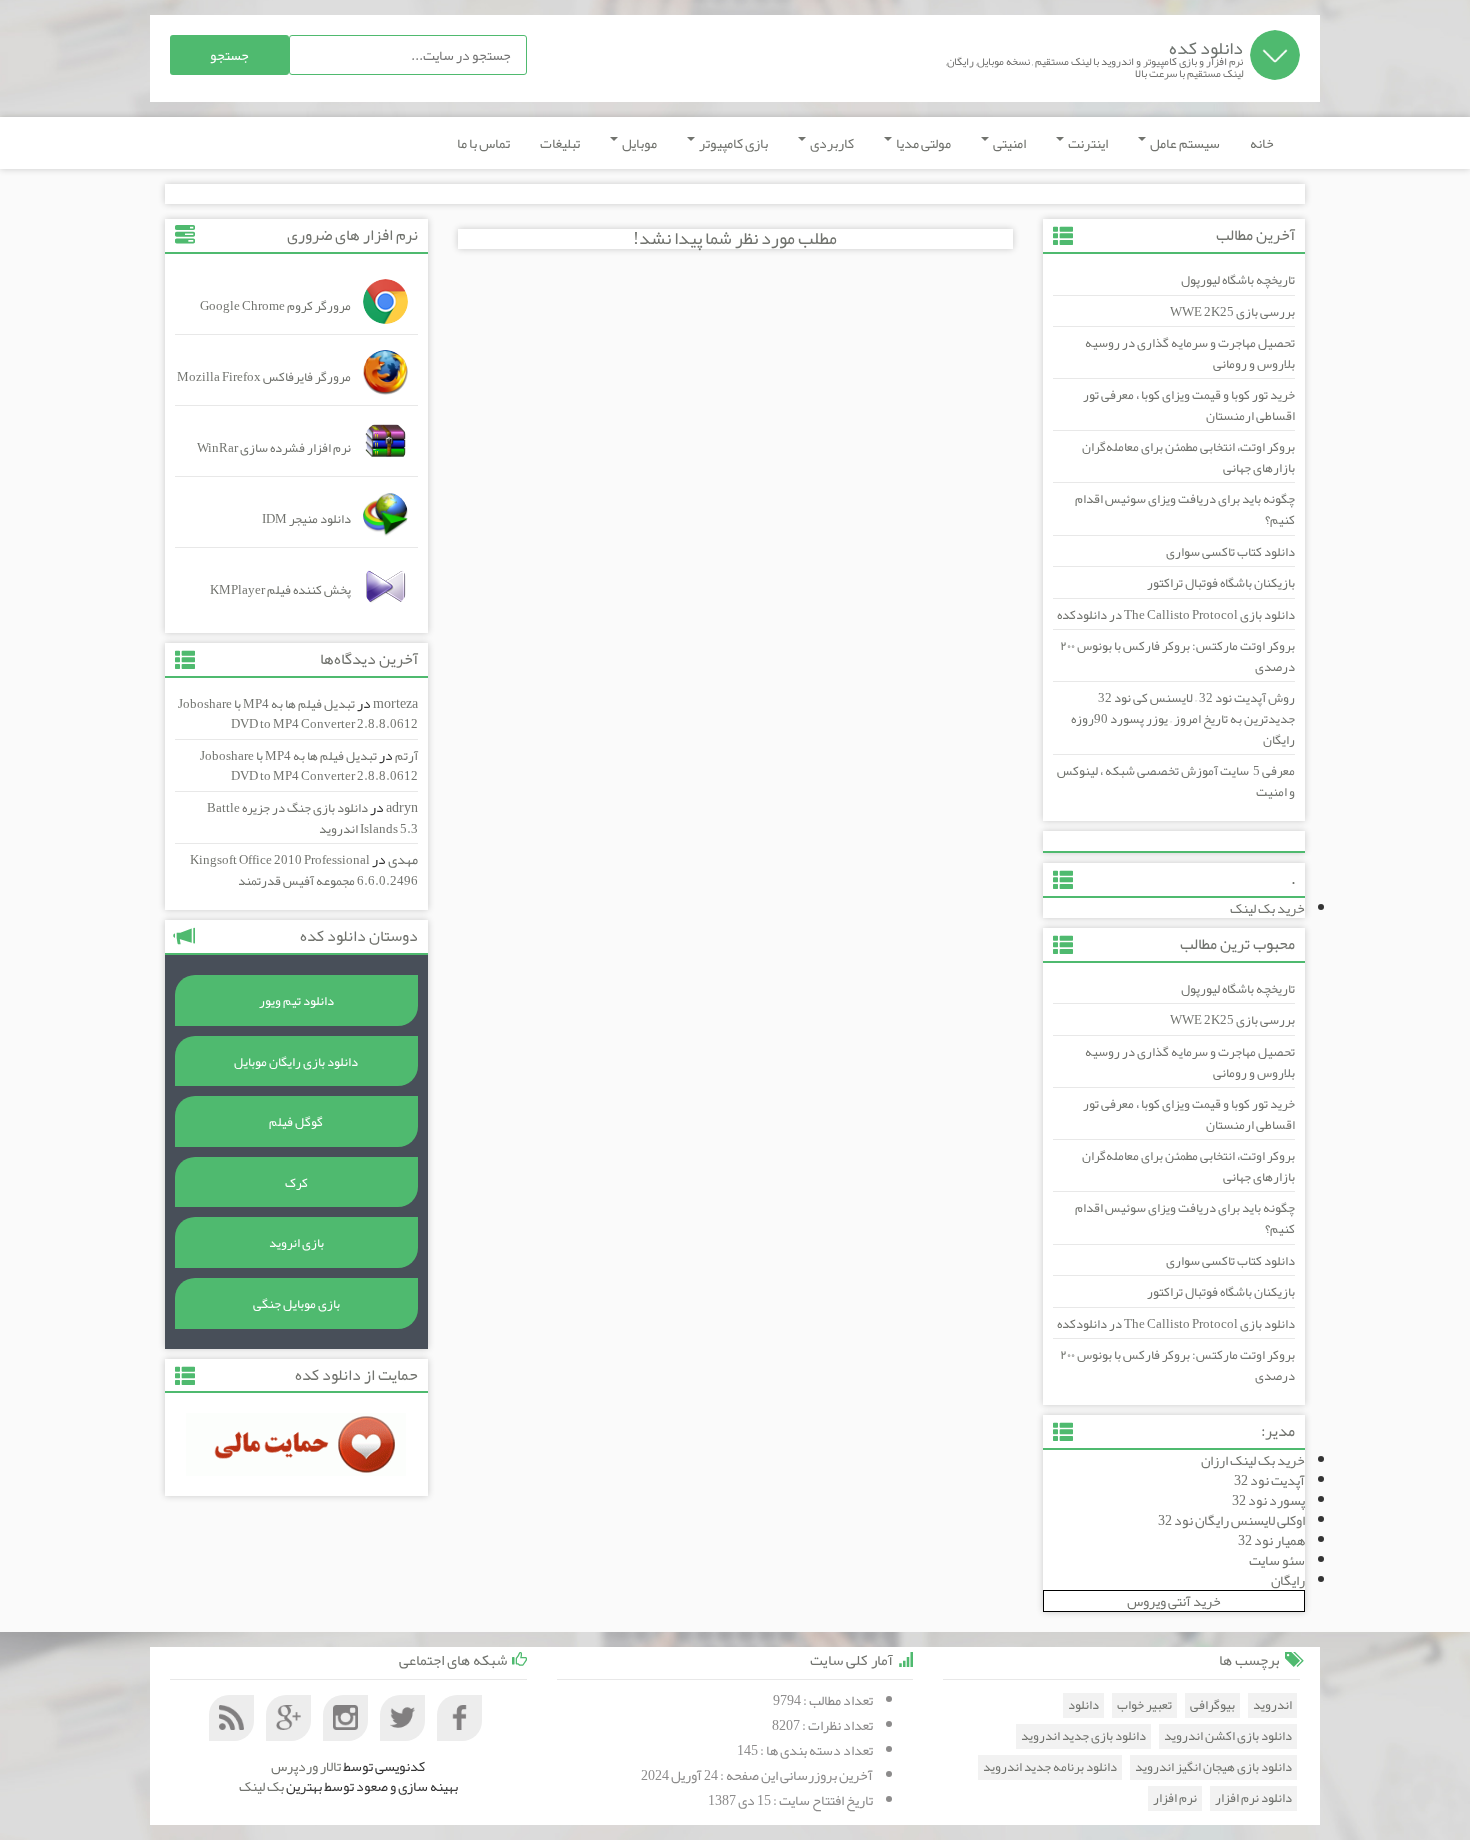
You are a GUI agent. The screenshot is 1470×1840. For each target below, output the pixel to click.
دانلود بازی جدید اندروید (1083, 1736)
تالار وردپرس (306, 1766)
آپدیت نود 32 (1269, 1480)
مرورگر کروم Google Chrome (275, 306)
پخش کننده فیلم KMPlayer (280, 590)
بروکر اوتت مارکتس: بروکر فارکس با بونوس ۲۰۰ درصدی (1177, 656)
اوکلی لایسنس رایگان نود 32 (1231, 1520)
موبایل (638, 143)
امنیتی (1008, 143)
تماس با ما (483, 143)
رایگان (1288, 1580)
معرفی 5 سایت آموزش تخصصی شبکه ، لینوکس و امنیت (1176, 781)
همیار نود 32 (1271, 1540)
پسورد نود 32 (1268, 1500)
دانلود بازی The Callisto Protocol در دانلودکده (1176, 615)
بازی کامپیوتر (732, 143)
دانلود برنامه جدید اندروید (1050, 1767)
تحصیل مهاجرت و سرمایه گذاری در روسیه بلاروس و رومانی (1190, 353)
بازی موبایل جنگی (296, 1304)
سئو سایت (1277, 1560)
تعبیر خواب (1144, 1705)
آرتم (406, 756)
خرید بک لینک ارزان (1253, 1460)
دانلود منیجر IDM (306, 519)
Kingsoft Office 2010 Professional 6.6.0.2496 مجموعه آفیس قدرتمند (304, 870)
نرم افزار (1175, 1798)
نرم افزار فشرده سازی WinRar (274, 448)
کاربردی (831, 143)
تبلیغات (560, 143)
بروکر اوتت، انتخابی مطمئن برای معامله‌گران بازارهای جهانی (1188, 457)
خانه (1262, 143)
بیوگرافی (1212, 1705)
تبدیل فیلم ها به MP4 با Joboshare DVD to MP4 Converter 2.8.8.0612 (298, 714)
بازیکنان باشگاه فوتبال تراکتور (1221, 583)
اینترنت (1087, 143)
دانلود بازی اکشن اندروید (1228, 1736)
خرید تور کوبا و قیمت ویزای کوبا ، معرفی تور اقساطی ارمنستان (1189, 405)
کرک (296, 1183)
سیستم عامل (1184, 143)
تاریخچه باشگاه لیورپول (1238, 280)
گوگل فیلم (296, 1122)
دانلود (1083, 1705)
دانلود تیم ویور (296, 1001)
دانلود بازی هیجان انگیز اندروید (1213, 1767)
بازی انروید (296, 1243)
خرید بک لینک (1267, 908)
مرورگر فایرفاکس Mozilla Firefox (264, 377)
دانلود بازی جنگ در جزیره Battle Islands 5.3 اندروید (312, 818)
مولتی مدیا (922, 143)
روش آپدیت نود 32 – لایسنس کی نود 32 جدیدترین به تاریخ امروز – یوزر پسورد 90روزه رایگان (1183, 718)
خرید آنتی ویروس (1174, 1601)
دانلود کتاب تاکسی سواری (1230, 552)
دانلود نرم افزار (1253, 1798)
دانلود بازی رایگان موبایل (296, 1062)
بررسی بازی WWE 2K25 (1232, 312)
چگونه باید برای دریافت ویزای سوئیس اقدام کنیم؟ (1185, 509)
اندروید (1272, 1705)
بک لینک (261, 1786)
